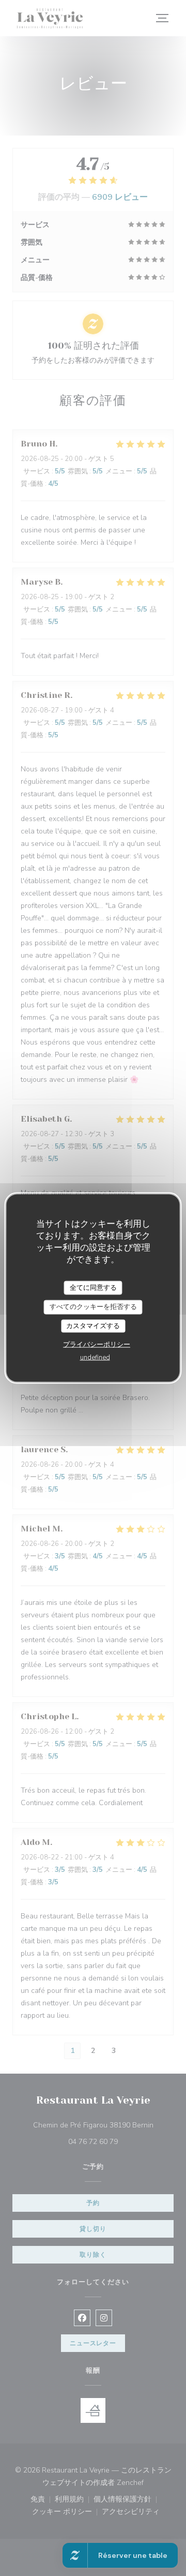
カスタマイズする (93, 1326)
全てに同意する (93, 1287)
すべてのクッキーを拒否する (93, 1307)
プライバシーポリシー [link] (97, 1345)
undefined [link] (95, 1358)
